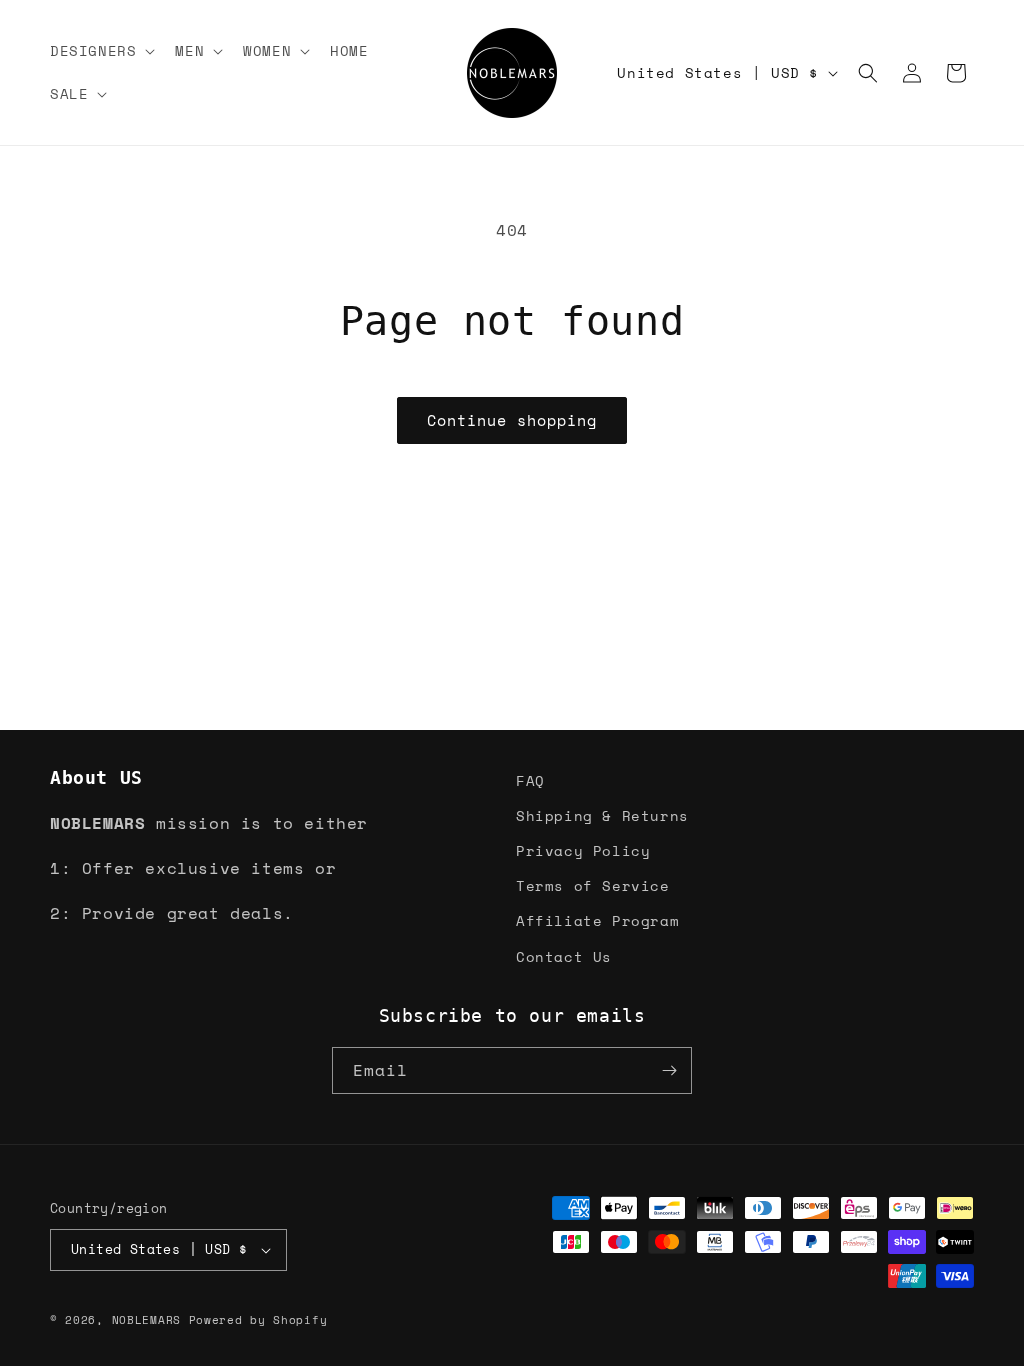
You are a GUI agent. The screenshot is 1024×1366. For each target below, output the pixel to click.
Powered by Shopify (258, 1320)
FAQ (530, 780)
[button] (100, 51)
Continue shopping (512, 420)
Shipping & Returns (602, 815)
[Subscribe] (669, 1070)
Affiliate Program (597, 920)
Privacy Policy (583, 850)
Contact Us (564, 956)
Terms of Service (593, 885)
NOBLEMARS (146, 1320)
